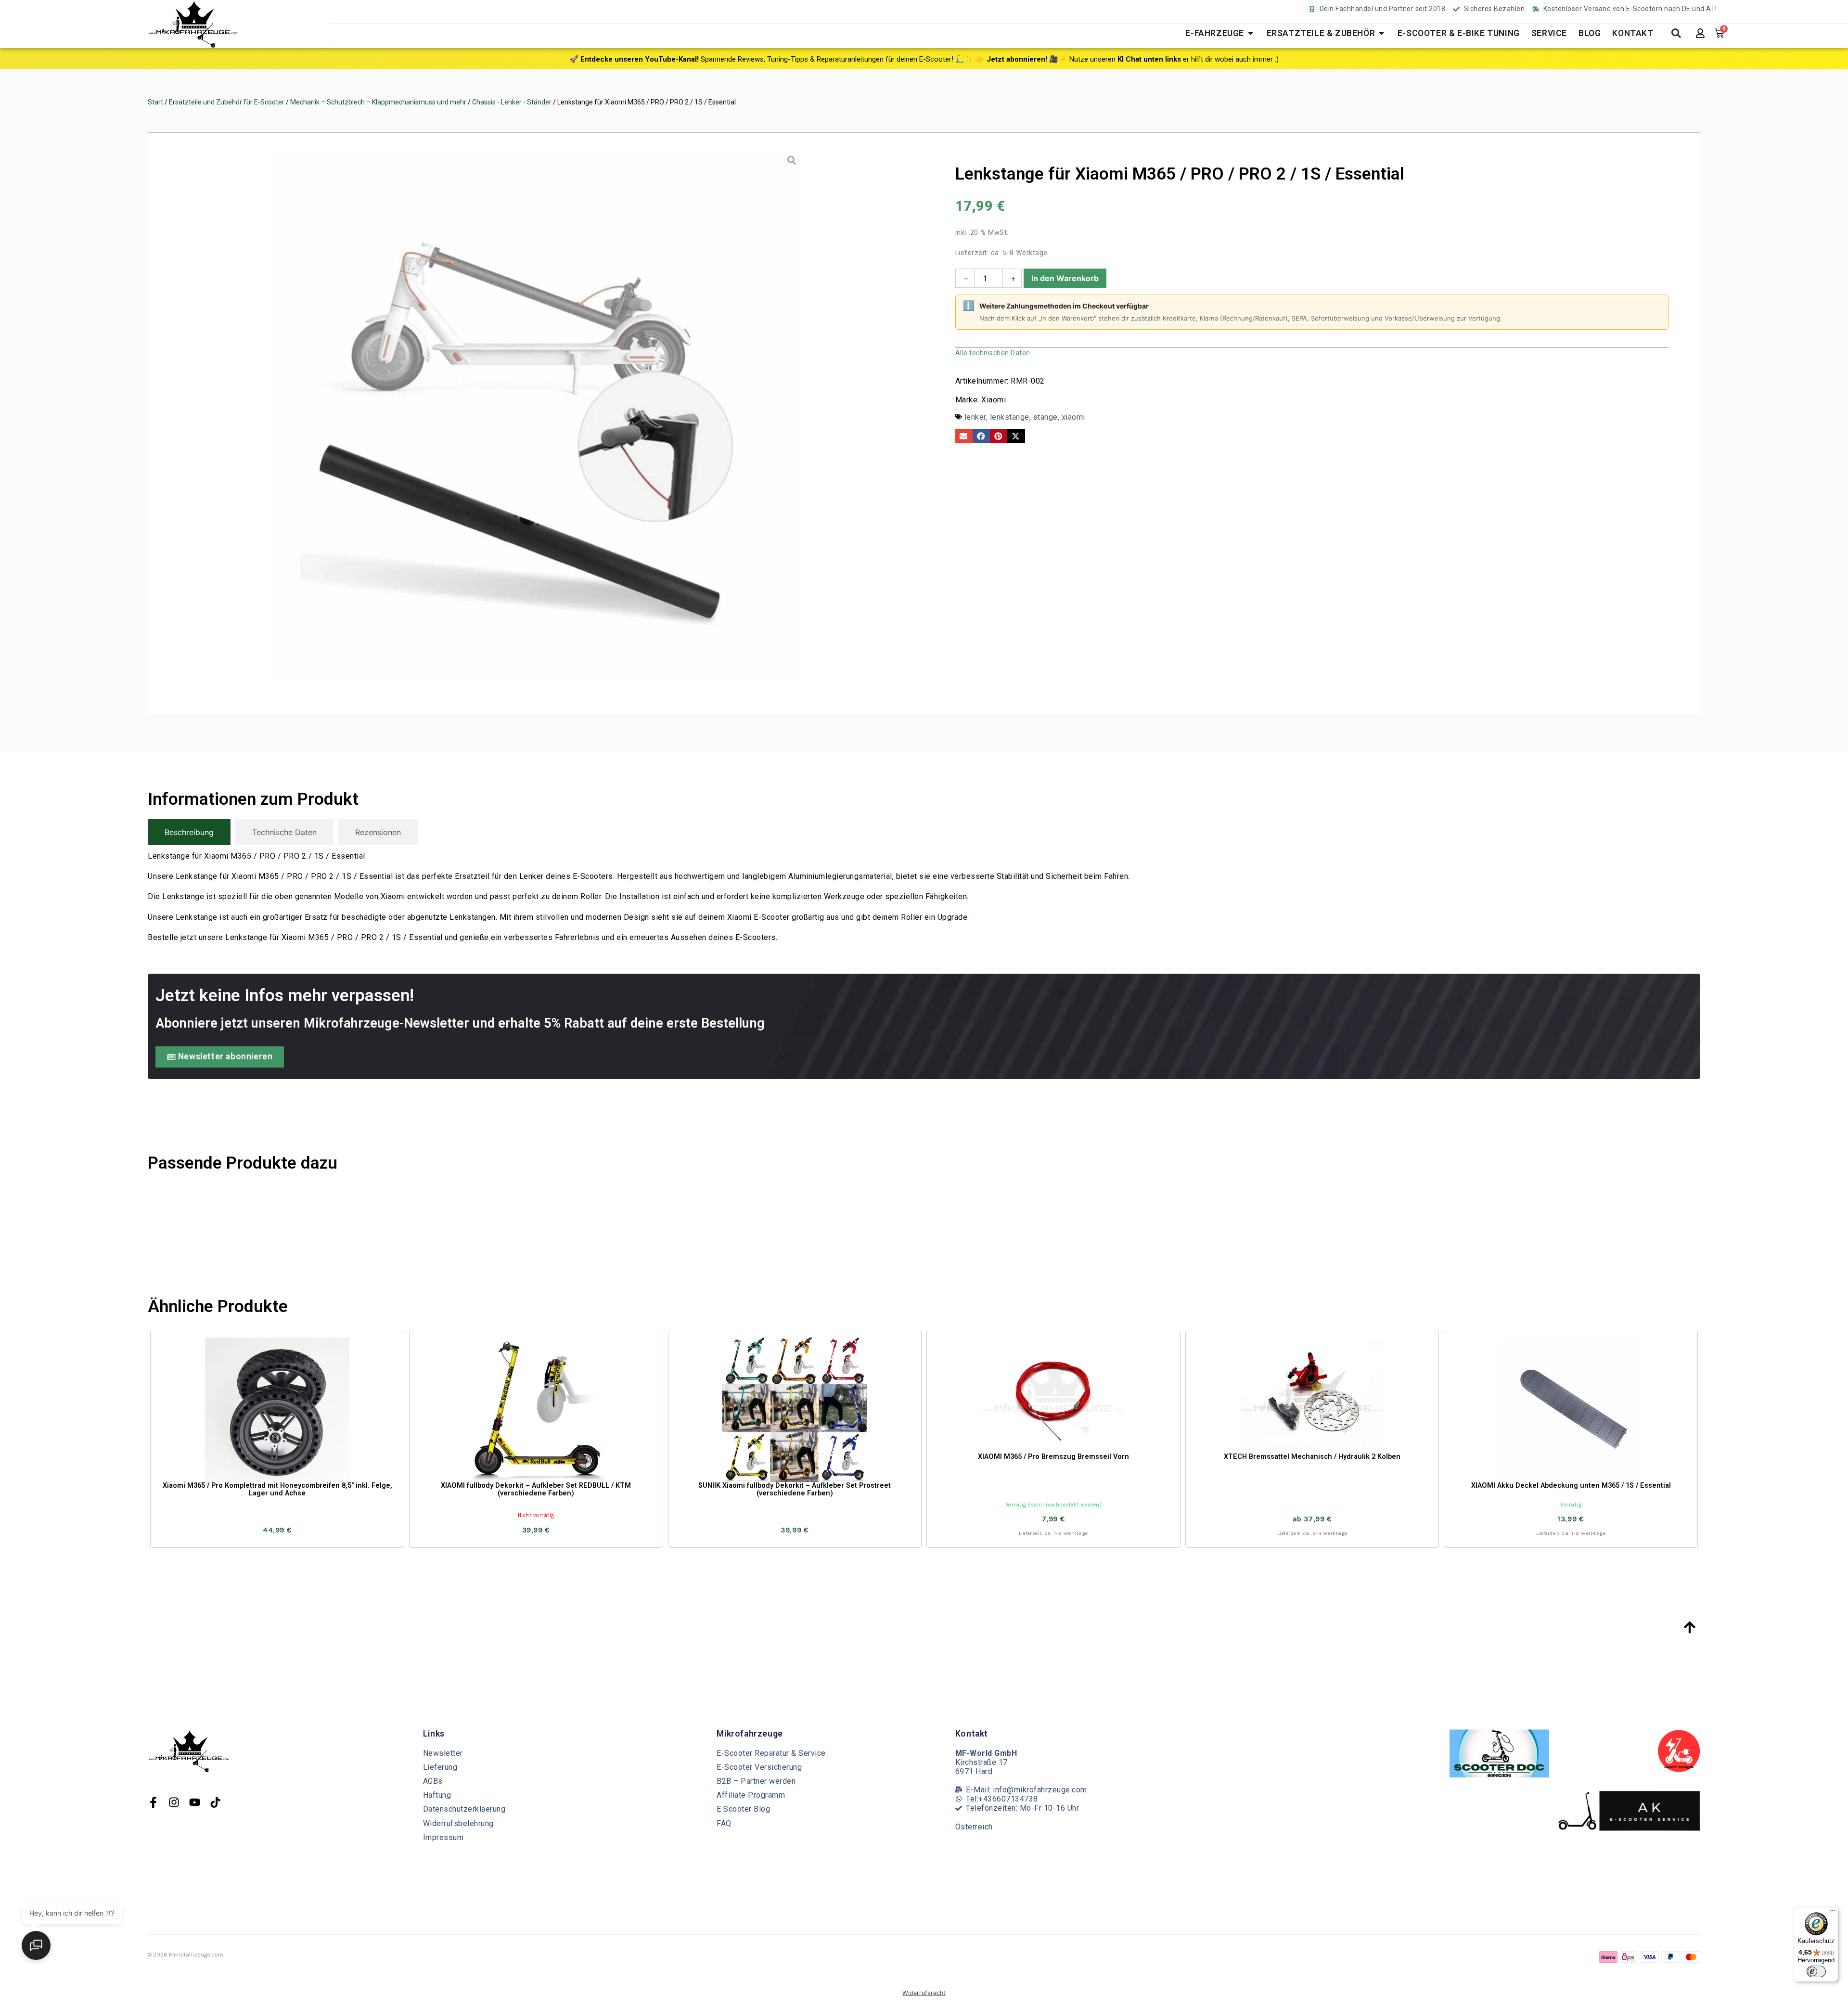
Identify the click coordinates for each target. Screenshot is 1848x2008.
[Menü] (1833, 1913)
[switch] (1816, 1971)
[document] (924, 1004)
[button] (363, 1841)
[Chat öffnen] (36, 1945)
